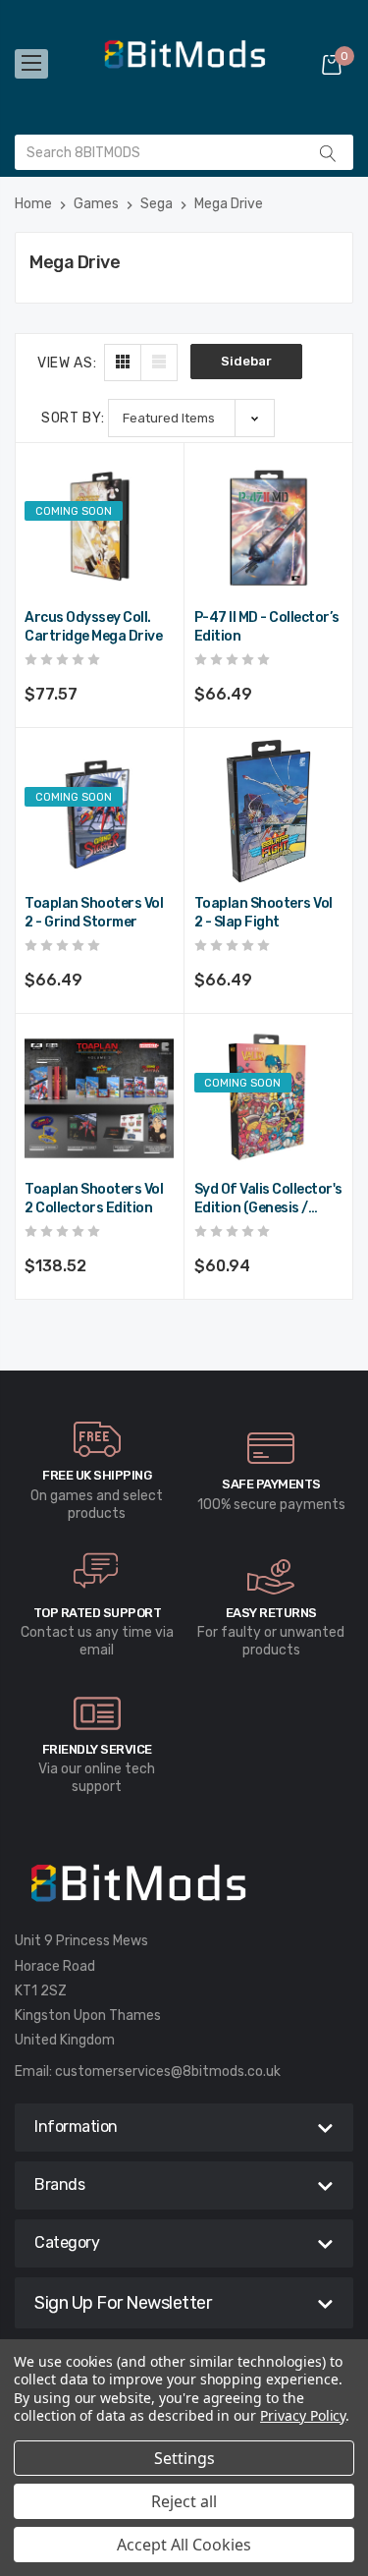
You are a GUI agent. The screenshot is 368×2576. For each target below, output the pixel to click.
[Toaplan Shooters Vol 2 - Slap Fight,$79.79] (269, 812)
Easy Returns (271, 1613)
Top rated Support (98, 1613)
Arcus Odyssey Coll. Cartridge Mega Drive (93, 627)
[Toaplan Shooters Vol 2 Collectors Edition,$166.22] (99, 1098)
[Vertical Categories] (31, 64)
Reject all (184, 2501)
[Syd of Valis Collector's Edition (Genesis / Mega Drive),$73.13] (269, 1098)
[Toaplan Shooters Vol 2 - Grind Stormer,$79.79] (99, 812)
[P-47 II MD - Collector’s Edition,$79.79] (269, 527)
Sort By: (73, 418)
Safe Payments (271, 1484)
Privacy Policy (303, 2415)
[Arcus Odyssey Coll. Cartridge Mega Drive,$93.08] (99, 527)
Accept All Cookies (184, 2545)
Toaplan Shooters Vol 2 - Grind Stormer (94, 913)
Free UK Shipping (97, 1475)
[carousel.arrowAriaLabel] (97, 1439)
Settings (184, 2458)
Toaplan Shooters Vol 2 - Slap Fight (263, 913)
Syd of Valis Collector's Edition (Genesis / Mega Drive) (268, 1200)
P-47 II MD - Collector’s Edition (267, 627)
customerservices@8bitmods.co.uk (168, 2072)
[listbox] (191, 418)
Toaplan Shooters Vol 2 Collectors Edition (94, 1199)
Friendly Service (97, 1749)
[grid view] (123, 363)
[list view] (159, 363)
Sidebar (246, 361)
